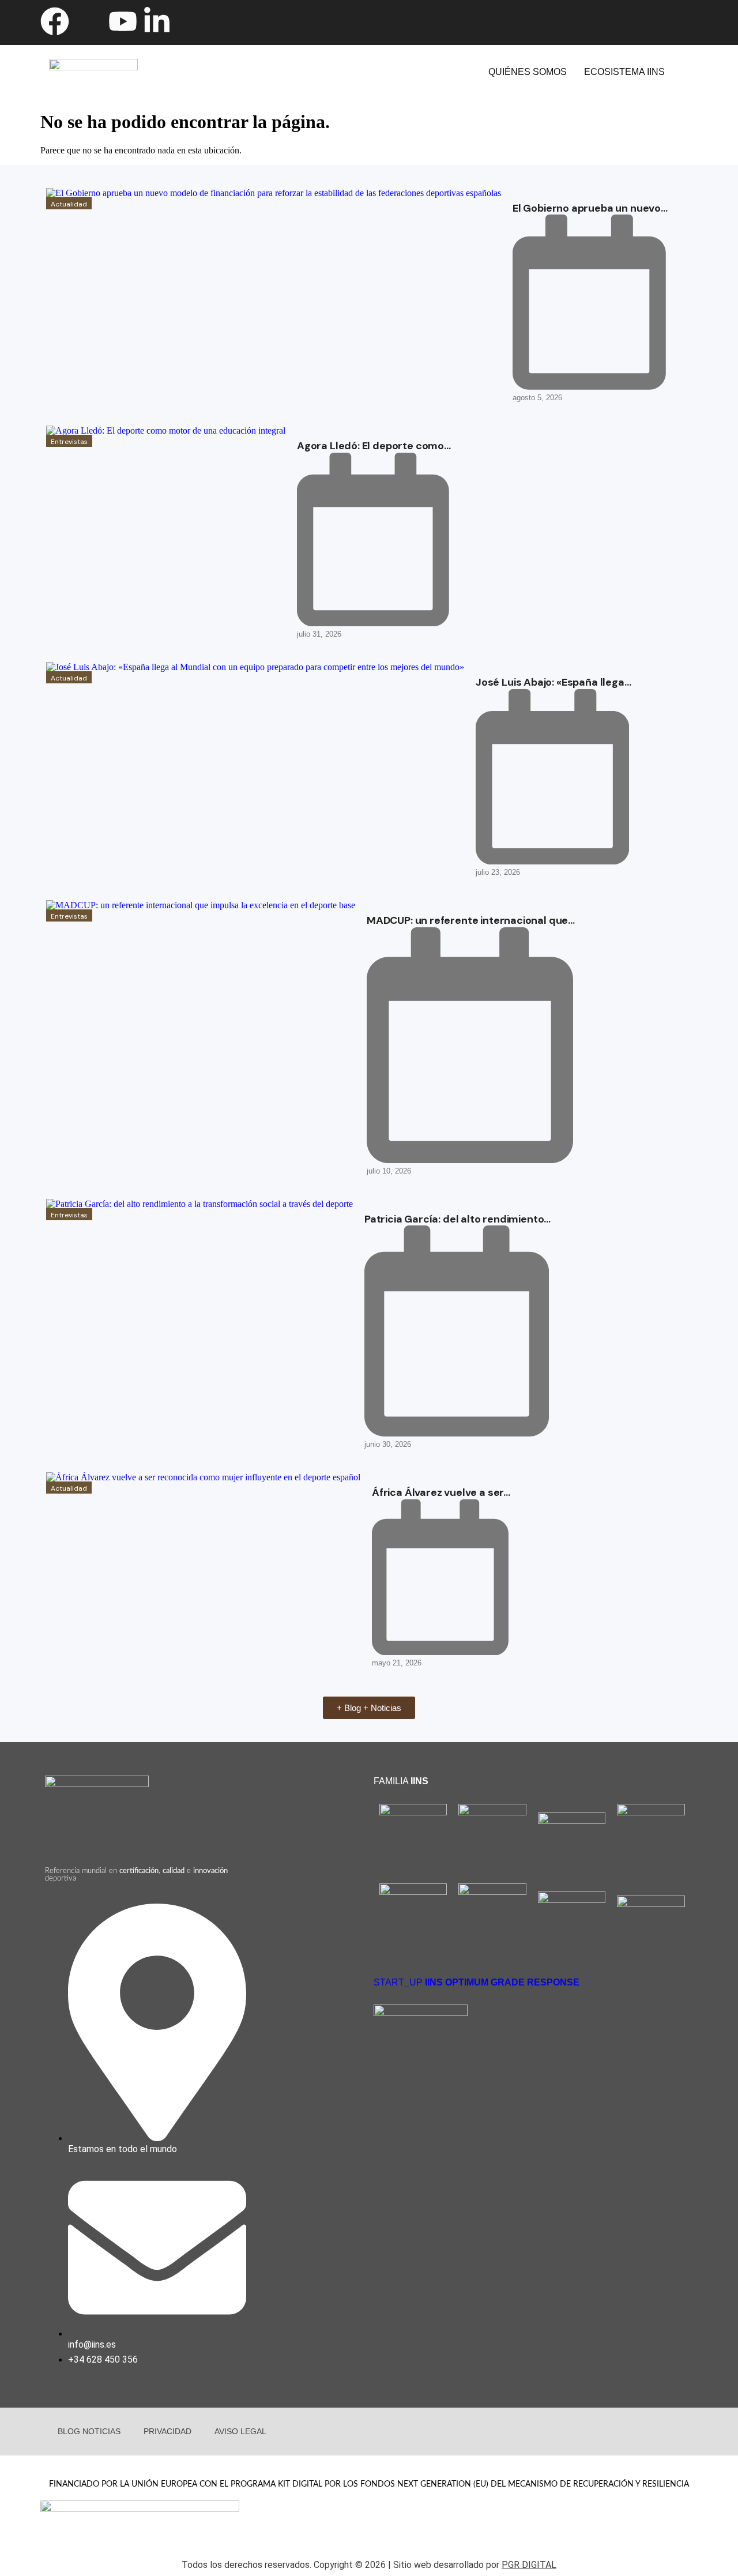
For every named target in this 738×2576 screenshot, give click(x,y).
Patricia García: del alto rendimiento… (458, 1219)
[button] (632, 72)
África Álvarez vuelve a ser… (441, 1492)
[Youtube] (123, 21)
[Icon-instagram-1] (191, 21)
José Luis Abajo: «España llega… (553, 682)
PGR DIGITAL (529, 2565)
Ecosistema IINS (624, 72)
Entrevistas (69, 442)
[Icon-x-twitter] (89, 21)
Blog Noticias (89, 2431)
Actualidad (69, 204)
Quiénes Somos (528, 72)
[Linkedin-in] (157, 21)
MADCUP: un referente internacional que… (471, 920)
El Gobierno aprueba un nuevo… (590, 208)
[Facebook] (55, 21)
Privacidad (167, 2431)
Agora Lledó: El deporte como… (374, 446)
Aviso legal (240, 2431)
